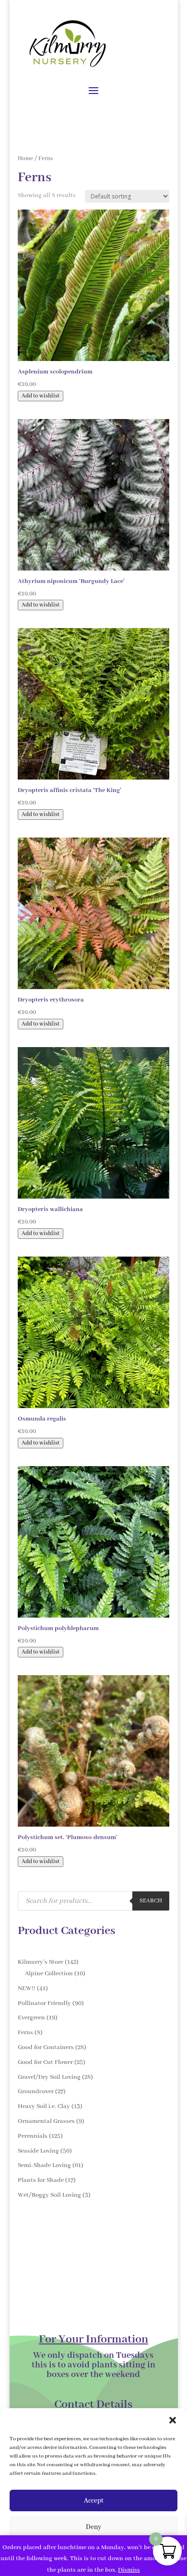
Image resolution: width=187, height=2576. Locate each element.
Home (25, 158)
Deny (93, 2527)
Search (151, 1901)
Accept (94, 2501)
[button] (173, 2420)
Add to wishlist (41, 396)
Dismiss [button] (129, 2570)
